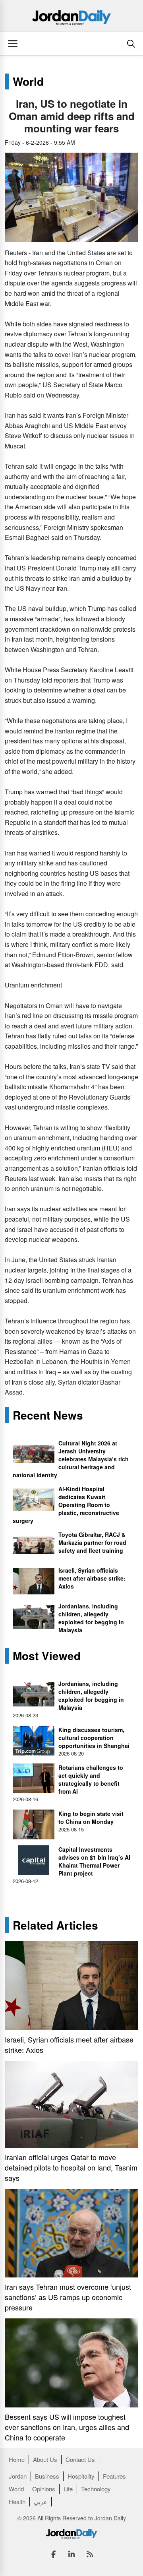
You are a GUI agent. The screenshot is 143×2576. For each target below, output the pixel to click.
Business (47, 2476)
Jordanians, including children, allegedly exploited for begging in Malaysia (91, 1618)
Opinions (44, 2489)
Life (68, 2489)
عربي (41, 2501)
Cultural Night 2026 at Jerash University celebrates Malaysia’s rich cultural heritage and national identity (71, 1459)
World (28, 81)
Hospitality (81, 2476)
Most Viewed (47, 1656)
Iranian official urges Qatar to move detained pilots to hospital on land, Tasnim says (71, 2167)
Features (114, 2476)
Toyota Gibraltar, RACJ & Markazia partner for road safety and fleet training (92, 1542)
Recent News (48, 1415)
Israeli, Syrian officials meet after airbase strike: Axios (92, 1578)
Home (17, 2459)
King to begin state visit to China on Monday (91, 1818)
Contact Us (80, 2459)
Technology (96, 2489)
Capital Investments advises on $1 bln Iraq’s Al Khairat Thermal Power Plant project (94, 1861)
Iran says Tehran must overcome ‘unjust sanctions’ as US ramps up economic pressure (68, 2297)
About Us (45, 2459)
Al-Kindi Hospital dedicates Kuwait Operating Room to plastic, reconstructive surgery (66, 1505)
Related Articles (55, 1925)
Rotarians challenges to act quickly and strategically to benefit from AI (91, 1779)
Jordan (18, 2476)
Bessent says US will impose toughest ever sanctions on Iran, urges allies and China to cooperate (67, 2427)
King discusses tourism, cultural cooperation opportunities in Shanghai (94, 1738)
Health (17, 2501)
